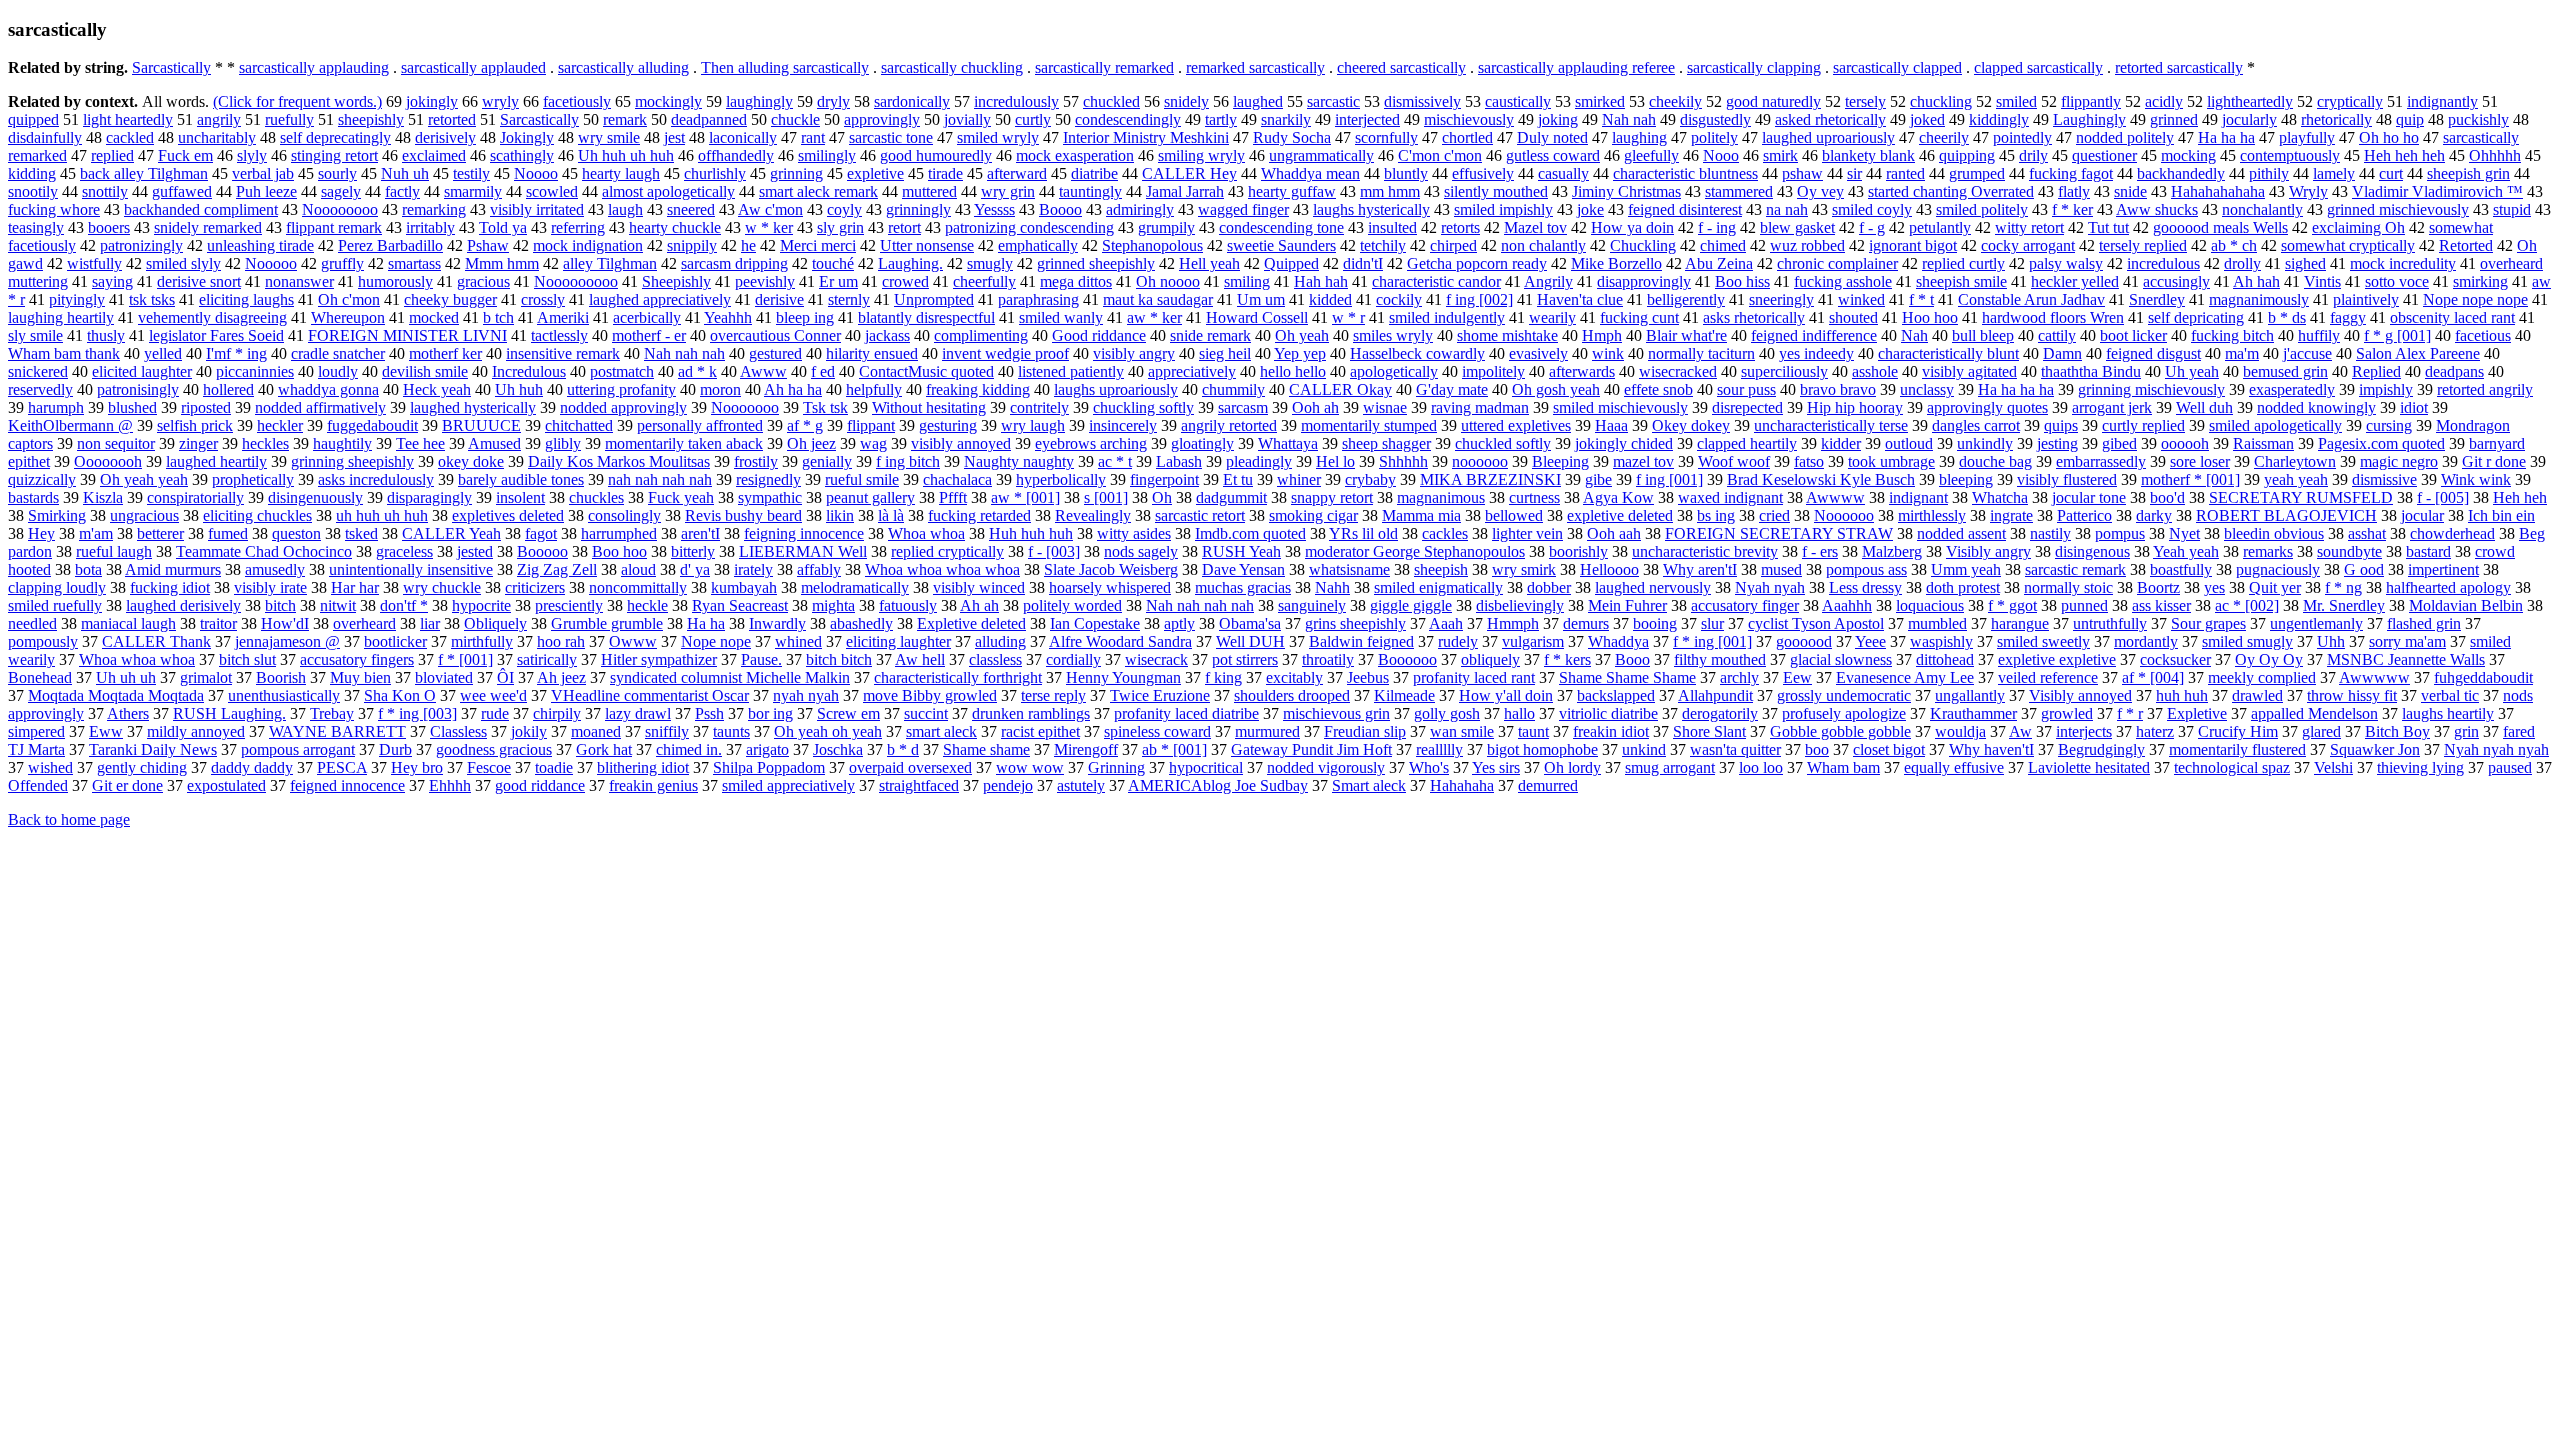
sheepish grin (2468, 173)
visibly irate (270, 587)
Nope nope (716, 641)
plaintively (2366, 299)
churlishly (715, 173)
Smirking (57, 515)
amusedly (275, 569)
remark (625, 119)
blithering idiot (643, 767)
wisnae (1385, 407)
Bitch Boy (2397, 731)
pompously (43, 641)
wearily (1552, 317)
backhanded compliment (201, 209)
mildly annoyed (196, 731)
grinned (2174, 119)
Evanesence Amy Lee (1905, 677)
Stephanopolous (1152, 245)
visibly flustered (2067, 479)
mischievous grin (1336, 713)
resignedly (768, 479)
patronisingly (138, 389)
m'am (96, 533)
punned (2084, 605)
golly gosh (1447, 713)
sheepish (1441, 569)
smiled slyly (183, 263)
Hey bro (417, 767)
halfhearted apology (2448, 587)
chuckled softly (1503, 443)
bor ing (770, 713)
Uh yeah (2192, 371)
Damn (2062, 353)
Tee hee (420, 443)
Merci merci (818, 245)
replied (112, 155)
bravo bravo (1838, 389)
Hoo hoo (1930, 317)
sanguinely (1312, 605)
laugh (625, 209)
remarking (434, 209)
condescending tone (1281, 227)
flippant (871, 425)
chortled (1467, 137)
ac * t (1115, 461)
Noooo (536, 173)
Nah (1914, 335)
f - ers (1820, 551)
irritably (430, 227)
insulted (1392, 227)
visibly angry (1134, 353)
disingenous (2092, 551)
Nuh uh (405, 173)
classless (995, 659)
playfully (2307, 137)
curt (2391, 173)
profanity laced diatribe (1186, 713)
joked (1927, 119)
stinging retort (334, 155)
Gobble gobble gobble (1840, 731)
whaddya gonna (328, 389)
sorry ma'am (2407, 641)
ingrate (2011, 515)
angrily (219, 119)
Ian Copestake (1095, 623)
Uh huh (519, 389)
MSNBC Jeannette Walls (2406, 659)
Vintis (2322, 281)
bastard (2428, 551)
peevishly (765, 281)
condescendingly (1128, 119)
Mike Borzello (1616, 263)
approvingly (882, 119)
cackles (1445, 533)
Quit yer (2275, 587)
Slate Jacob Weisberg (1111, 569)
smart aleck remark (818, 191)
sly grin (840, 227)
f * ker (2072, 209)
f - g (1872, 227)
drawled (2257, 695)
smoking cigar (1313, 515)
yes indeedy (1816, 353)
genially (827, 461)
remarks (2268, 551)
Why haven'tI (1991, 749)
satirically (547, 659)
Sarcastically (171, 67)
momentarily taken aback (684, 443)
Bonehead (40, 677)
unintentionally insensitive (411, 569)
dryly (833, 101)
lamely (2334, 173)
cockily (1399, 299)
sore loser (2200, 461)
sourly (337, 173)
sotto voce (2397, 281)
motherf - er (649, 335)
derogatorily (1720, 713)
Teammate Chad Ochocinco (264, 551)
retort (904, 227)
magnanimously (2259, 299)
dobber (1549, 587)
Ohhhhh (2495, 155)
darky (2154, 515)
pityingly (77, 299)
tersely (1865, 101)
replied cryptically (947, 551)
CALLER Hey (1189, 173)
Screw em (848, 713)
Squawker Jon (2375, 749)
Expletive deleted (971, 623)
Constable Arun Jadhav (2031, 299)
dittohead (1945, 659)
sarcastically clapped (1897, 67)
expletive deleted (1620, 515)
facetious (2483, 335)
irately (753, 569)
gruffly (342, 263)
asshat (2367, 533)
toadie (554, 767)
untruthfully (2110, 623)
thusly (106, 335)
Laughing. (910, 263)
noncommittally (638, 587)
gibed (2119, 443)
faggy (2348, 317)
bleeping (1966, 479)
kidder (1841, 443)
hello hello (1293, 371)
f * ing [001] (1712, 641)
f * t (1921, 299)
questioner (2104, 155)
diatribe (1094, 173)
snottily (105, 191)
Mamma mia (1421, 515)
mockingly (668, 101)
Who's (1429, 767)
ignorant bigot (1913, 245)
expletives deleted (508, 515)
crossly (543, 299)
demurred (1548, 785)
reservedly (40, 389)
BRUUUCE (481, 425)
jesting (2057, 443)
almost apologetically (668, 191)
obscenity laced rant (2452, 317)
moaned (596, 731)
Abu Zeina (1719, 263)
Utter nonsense (927, 245)
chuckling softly (1143, 407)
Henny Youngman (1123, 677)
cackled (130, 137)
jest (674, 137)
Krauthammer (1973, 713)
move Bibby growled (930, 695)
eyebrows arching (1091, 443)
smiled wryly (998, 137)
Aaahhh (1847, 605)
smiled (2016, 101)
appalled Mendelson (2314, 713)
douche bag (1995, 461)
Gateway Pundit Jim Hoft (1311, 749)
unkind (1644, 749)
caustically (1518, 101)
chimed (1723, 245)
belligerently (1686, 299)
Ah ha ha (793, 389)
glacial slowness (1841, 659)
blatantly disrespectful (926, 317)
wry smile (609, 137)
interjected (1367, 119)
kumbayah (744, 587)
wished (50, 767)
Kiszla (103, 497)
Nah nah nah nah (1200, 605)
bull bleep (1983, 335)
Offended (38, 785)
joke (1590, 209)
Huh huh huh (1031, 533)
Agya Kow (1618, 497)
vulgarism (1533, 641)
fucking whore (54, 209)
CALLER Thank (156, 641)
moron (720, 389)
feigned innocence (347, 785)
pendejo (1008, 785)
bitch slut (247, 659)
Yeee (1870, 641)
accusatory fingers (357, 659)
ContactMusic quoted (926, 371)
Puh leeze (266, 191)
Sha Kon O (400, 695)
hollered (228, 389)
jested (475, 551)
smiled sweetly (2043, 641)
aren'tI (700, 533)
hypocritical (1206, 767)
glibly (563, 443)
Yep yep (1300, 353)
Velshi (2333, 767)
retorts (1460, 227)
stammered (1739, 191)
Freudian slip (1365, 731)
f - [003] (1054, 551)
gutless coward (1553, 155)
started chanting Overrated (1951, 191)
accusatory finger (1745, 605)
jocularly (2249, 119)
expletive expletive (2057, 659)
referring (578, 227)
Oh (1162, 497)
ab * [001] (1174, 749)
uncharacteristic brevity (1705, 551)
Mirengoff (1086, 749)
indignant (1918, 497)
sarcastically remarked (1104, 67)
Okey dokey (1691, 425)
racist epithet (1040, 731)
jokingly (432, 101)
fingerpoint (1164, 479)
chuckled (1111, 101)
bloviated (444, 677)
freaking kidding (978, 389)
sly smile (35, 335)
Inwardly (777, 623)
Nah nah (1629, 119)
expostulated (226, 785)
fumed (228, 533)
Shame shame (986, 749)
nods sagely (1141, 551)
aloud (638, 569)
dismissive (2384, 479)
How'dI (285, 623)
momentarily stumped (1369, 425)
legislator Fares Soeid (216, 335)
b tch (498, 317)
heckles (265, 443)
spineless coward (1157, 731)
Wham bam (1843, 767)
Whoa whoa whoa (137, 659)
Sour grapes (2208, 623)
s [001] (1106, 497)
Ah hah (2256, 281)
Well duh (2204, 407)
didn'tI (1363, 263)
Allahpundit (1715, 695)
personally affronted (700, 425)
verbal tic (2450, 695)
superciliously (1784, 371)
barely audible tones (521, 479)
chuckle (795, 119)
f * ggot (2012, 605)
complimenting (981, 335)
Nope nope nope (2475, 299)
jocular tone (2089, 497)
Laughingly (2089, 119)
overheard (364, 623)
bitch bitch (839, 659)
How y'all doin (1506, 695)
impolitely (1493, 371)
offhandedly (736, 155)
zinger (198, 443)
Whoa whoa (926, 533)
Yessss (994, 209)
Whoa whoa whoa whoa (942, 569)
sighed (2305, 263)
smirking (2480, 281)
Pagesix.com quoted (2381, 443)
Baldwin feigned (1361, 641)
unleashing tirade (260, 245)
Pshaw (488, 245)
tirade (945, 173)
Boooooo (1407, 659)
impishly (2386, 389)
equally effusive (1954, 767)
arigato (767, 749)
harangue (2020, 623)
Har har (355, 587)
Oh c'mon (349, 299)
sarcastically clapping (1754, 67)
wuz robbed (1807, 245)
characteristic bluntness (1685, 173)
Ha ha (706, 623)
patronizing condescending (1029, 227)
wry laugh (1033, 425)
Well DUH (1250, 641)
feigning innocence (804, 533)
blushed (132, 407)
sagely (341, 191)
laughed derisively (183, 605)
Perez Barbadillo (390, 245)
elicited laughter (142, 371)
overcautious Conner (775, 335)
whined (798, 641)
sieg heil (1225, 353)
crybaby (1370, 479)
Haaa (1611, 425)
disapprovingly (1644, 281)
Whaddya (1618, 641)
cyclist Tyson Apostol (1816, 623)
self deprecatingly (335, 137)
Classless (458, 731)
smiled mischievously (1620, 407)
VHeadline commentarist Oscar (650, 695)
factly (402, 191)
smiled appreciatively (788, 785)
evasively (1538, 353)
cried (1774, 515)
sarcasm (1243, 407)
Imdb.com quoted (1250, 533)
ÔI (505, 677)
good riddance (540, 785)
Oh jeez (811, 443)
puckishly (2478, 119)
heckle (647, 605)
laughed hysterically (473, 407)
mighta (833, 605)
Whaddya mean (1310, 173)
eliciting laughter (898, 641)
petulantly (1940, 227)
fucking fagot (2071, 173)
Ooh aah (1614, 533)
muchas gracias (1243, 587)
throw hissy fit (2352, 695)
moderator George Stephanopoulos (1415, 551)
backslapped (1616, 695)
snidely (1186, 101)
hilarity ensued (872, 353)
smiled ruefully (55, 605)
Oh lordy (1572, 767)
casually (1563, 173)
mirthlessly (1932, 515)
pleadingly (1259, 461)
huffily (2319, 335)
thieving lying (2420, 767)
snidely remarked (208, 227)
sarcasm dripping (734, 263)
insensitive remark (563, 353)
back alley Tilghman (144, 173)
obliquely (1490, 659)
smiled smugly (2247, 641)
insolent (520, 497)
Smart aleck (1369, 785)
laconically (743, 137)
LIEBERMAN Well (803, 551)
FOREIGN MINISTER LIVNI (407, 335)
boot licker (2133, 335)
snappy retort (1332, 497)
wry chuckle (442, 587)
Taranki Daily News (153, 749)
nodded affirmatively (320, 407)
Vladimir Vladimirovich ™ (2437, 191)
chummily (1233, 389)
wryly (500, 101)
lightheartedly (2250, 101)
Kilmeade (1404, 695)
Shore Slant (1709, 731)
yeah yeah (2296, 479)
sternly (849, 299)
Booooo (542, 551)
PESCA (342, 767)
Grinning (1116, 767)
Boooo (1060, 209)
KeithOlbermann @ (70, 425)
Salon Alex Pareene (2418, 353)
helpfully (874, 389)
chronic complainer (1837, 263)
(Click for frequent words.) (297, 101)
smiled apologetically (2275, 425)
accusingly (2176, 281)
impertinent (2443, 569)
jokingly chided (1624, 443)
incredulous (2163, 263)
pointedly (2022, 137)
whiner (1299, 479)
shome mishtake (1507, 335)
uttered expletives (1516, 425)
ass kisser (2161, 605)
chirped (1453, 245)
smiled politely (1982, 209)
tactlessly (559, 335)
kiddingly (1999, 119)
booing (1655, 623)
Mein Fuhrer (1627, 605)
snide (2130, 191)
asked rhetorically (1830, 119)
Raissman (2263, 443)
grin (2466, 731)
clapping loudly (57, 587)
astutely (1081, 785)
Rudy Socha (1292, 137)
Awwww (1835, 497)
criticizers (535, 587)
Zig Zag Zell (557, 569)
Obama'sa (1250, 623)
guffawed (182, 191)
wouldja (1960, 731)
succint (926, 713)
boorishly (1578, 551)
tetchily (1383, 245)
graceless (404, 551)
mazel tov (1643, 461)
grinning (796, 173)
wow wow (1030, 767)
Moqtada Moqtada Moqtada (116, 695)
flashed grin (2424, 623)
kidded (1330, 299)
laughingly (759, 101)
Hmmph (1513, 623)
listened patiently (1071, 371)
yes (2214, 587)
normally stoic (2068, 587)
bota (88, 569)
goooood (1804, 641)
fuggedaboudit (372, 425)
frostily (756, 461)
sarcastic (1333, 101)
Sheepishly (676, 281)
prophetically (253, 479)
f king (1223, 677)
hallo (1519, 713)
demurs (1586, 623)
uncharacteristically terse (1831, 425)
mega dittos (1076, 281)
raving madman (1480, 407)
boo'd (2167, 497)
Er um (838, 281)
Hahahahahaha (2218, 191)
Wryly (2308, 191)
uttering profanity (621, 389)
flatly (2074, 191)
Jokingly (527, 137)
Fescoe (489, 767)
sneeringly (1781, 299)
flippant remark (334, 227)
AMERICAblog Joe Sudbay (1218, 785)
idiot (2414, 407)
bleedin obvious (2274, 533)
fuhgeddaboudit (2483, 677)
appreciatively (1192, 371)
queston (296, 533)
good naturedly (1773, 101)
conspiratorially (195, 497)
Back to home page (69, 819)
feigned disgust (2153, 353)
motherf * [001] (2190, 479)
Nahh (1332, 587)
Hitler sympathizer (659, 659)
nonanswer (299, 281)
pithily (2269, 173)
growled (2067, 713)
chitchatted (579, 425)
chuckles (596, 497)
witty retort (2029, 227)
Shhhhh (1403, 461)
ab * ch (2234, 245)
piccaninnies (255, 371)
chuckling (1941, 101)
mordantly (2146, 641)
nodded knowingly (2316, 407)
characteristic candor (1436, 281)
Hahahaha (1462, 785)
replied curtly (1963, 263)
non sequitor (116, 443)
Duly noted (1552, 137)
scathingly (522, 155)
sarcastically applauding (314, 67)
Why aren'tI (1700, 569)
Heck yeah (437, 389)
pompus (2120, 533)
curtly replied (2143, 425)
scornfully (1386, 137)
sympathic (770, 497)
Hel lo (1335, 461)
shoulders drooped (1292, 695)
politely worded (1072, 605)
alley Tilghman (610, 263)
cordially (1073, 659)
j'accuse (2307, 353)
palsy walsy (2066, 263)
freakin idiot (1611, 731)
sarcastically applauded (473, 67)
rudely (1458, 641)
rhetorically (2336, 119)
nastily (2050, 533)
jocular (2422, 515)
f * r (2130, 713)
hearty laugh (621, 173)
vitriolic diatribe (1608, 713)
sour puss (1746, 389)
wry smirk (1524, 569)
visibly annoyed (961, 443)
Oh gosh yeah (1556, 389)
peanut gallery (870, 497)
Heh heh (2520, 497)
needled (32, 623)
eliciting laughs (246, 299)
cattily (2057, 335)
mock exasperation (1075, 155)
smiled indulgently (1447, 317)
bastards (33, 497)
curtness (1534, 497)
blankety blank (1868, 155)
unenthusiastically (284, 695)
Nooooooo (745, 407)
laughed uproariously (1828, 137)
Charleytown (2295, 461)
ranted (1905, 173)
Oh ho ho (2389, 137)
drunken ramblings (1031, 713)
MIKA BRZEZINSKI (1490, 479)
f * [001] (465, 659)
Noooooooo (340, 209)
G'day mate (1452, 389)
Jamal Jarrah (1185, 191)
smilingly (827, 155)
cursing (2389, 425)
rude (495, 713)
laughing (1639, 137)
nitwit (338, 605)
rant (813, 137)
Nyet (2184, 533)
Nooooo (271, 263)
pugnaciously (2278, 569)
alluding (1000, 641)
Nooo (1721, 155)
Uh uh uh (126, 677)
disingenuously (315, 497)
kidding (32, 173)
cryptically (2350, 101)
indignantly (2442, 101)
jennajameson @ (287, 641)
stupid (2512, 209)
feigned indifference (1814, 335)
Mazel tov (1535, 227)
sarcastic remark (2075, 569)
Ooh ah (1315, 407)
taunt (1533, 731)
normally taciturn (1701, 353)
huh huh (2182, 695)
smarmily (473, 191)
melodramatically (855, 587)
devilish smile (425, 371)
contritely (1039, 407)
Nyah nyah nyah (2496, 749)
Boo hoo (619, 551)
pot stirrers (1245, 659)
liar (430, 623)
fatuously (908, 605)
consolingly (624, 515)
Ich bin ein (2501, 515)
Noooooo (1844, 515)
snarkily (1286, 119)
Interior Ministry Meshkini (1146, 137)
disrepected (1747, 407)
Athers (128, 713)
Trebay (332, 713)
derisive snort (199, 281)
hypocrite (481, 605)
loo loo (1761, 767)
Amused (494, 443)
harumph (56, 407)
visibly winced (979, 587)
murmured (1267, 731)
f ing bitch (908, 461)
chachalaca (957, 479)
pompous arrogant (298, 749)
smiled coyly (1872, 209)
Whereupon (348, 317)
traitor (218, 623)
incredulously (1016, 101)
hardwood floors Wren (2053, 317)
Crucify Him (2238, 731)
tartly (1221, 119)
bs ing (1716, 515)
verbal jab (263, 173)
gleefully (1651, 155)
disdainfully (45, 137)
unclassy (1927, 389)
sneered (691, 209)
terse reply (1053, 695)
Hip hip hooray (1855, 407)
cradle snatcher (338, 353)
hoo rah (561, 641)
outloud (1909, 443)
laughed (1258, 101)
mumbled (1937, 623)
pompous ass (1866, 569)
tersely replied (2143, 245)
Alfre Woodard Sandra (1120, 641)
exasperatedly (2292, 389)
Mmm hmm (502, 263)
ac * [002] (2247, 605)
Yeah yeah (2186, 551)
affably (819, 569)
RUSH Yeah (1241, 551)
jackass (887, 335)
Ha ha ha (2226, 137)
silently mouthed (1496, 191)
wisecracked (1678, 371)
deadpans (2454, 371)
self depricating (2196, 317)
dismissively (1422, 101)
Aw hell (920, 659)
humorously (395, 281)
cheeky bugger (450, 299)
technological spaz (2232, 767)
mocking (2188, 155)
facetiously (577, 101)
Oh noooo (1168, 281)
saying (112, 281)
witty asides (1134, 533)
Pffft (953, 497)
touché (833, 263)
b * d (903, 749)
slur (1712, 623)
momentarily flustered (2237, 749)
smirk (1780, 155)
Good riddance (1099, 335)
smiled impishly (1503, 209)
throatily (1328, 659)
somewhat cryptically (2348, 245)
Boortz (2158, 587)
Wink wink (2476, 479)
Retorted (2466, 245)
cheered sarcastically (1401, 67)
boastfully (2181, 569)
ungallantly (1970, 695)
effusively (1483, 173)
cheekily (1675, 101)
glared (2321, 731)
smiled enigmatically (1438, 587)
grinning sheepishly (352, 461)
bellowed (1514, 515)
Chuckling (1643, 245)
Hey (41, 533)
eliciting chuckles (257, 515)
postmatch (622, 371)
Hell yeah (1209, 263)
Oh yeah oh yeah (828, 731)
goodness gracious (494, 749)
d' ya (695, 569)
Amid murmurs (173, 569)
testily (471, 173)
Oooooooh (108, 461)
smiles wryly (1393, 335)
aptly (1179, 623)
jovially (967, 119)
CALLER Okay (1340, 389)
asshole (1875, 371)
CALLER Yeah (451, 533)
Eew (1797, 677)
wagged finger (1243, 209)
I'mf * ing (236, 353)
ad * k (697, 371)
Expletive (2197, 713)
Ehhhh (450, 785)
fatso (1809, 461)
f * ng (2343, 587)
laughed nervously (1653, 587)
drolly (2242, 263)
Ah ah (979, 605)
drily (2033, 155)
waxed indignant (1730, 497)
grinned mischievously (2398, 209)
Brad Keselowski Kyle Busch (1821, 479)
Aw (2020, 731)
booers (109, 227)
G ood (2364, 569)
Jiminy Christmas (1626, 191)
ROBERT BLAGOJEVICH (2286, 515)
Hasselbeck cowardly (1417, 353)
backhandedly (2181, 173)
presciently (569, 605)
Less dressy (1865, 587)
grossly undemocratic (1844, 695)
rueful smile (862, 479)
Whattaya (1288, 443)
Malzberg (1892, 551)
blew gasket (1797, 227)
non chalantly (1543, 245)
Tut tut (2108, 227)
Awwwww (2374, 677)
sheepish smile (1961, 281)
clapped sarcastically (2038, 67)
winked (1861, 299)
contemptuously (2290, 155)
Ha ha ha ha (2016, 389)
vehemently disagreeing (212, 317)
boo (1817, 749)
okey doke (471, 461)
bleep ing (805, 317)
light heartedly (128, 119)
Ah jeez (561, 677)
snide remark (1210, 335)
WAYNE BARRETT (337, 731)
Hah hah (1321, 281)
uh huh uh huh (382, 515)
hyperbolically (1061, 479)
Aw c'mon (770, 209)
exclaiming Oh (2358, 227)
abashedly (861, 623)
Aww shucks (2157, 209)
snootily (33, 191)
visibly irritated (537, 209)
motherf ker (445, 353)
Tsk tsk (825, 407)
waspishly (1941, 641)
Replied (2376, 371)
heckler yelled (2075, 281)
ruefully (289, 119)
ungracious (144, 515)
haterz (2155, 731)
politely (1714, 137)
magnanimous (1441, 497)
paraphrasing (1038, 299)
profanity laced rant (1474, 677)
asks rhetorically (1754, 317)
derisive (779, 299)
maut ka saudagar (1158, 299)
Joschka (838, 749)
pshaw (1802, 173)
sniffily (667, 731)
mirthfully (482, 641)
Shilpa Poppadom (769, 767)
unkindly (1985, 443)
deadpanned (709, 119)
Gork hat (604, 749)
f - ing (1717, 227)
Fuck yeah (681, 497)
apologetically (1394, 371)
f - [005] (2443, 497)
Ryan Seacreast (740, 605)
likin (840, 515)
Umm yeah (1966, 569)
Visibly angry (1988, 551)
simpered (36, 731)
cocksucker (2175, 659)
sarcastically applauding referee (1576, 67)
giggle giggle (1411, 605)
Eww (106, 731)
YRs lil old (1363, 533)
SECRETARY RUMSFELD (2301, 497)
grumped (1977, 173)
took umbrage (1891, 461)
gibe (1598, 479)
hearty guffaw (1292, 191)
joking (1558, 119)
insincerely (1123, 425)
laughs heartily (2448, 713)
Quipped (1291, 263)
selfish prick (195, 425)
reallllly (1439, 749)
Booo (1632, 659)
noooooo (1480, 461)
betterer (160, 533)
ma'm (2242, 353)
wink (1608, 353)
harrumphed (619, 533)
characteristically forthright (958, 677)
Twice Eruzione (1160, 695)
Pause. (761, 659)
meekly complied (2262, 677)
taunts (731, 731)
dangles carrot (1976, 425)
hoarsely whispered (1110, 587)
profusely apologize (1844, 713)
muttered (929, 191)
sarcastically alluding (623, 67)
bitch (280, 605)
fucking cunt (1639, 317)
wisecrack (1156, 659)
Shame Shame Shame (1627, 677)
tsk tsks (152, 299)
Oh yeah (1302, 335)
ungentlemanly (2316, 623)
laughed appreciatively (660, 299)
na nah (1787, 209)
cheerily (1944, 137)
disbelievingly (1520, 605)
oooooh (2185, 443)
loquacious (1930, 605)
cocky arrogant (2028, 245)
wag (873, 443)
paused (2510, 767)
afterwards (1582, 371)
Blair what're (1686, 335)
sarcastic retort (1200, 515)
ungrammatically (1321, 155)
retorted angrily (2485, 389)
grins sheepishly (1355, 623)
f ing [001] (1669, 479)
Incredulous (529, 371)
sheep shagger (1386, 443)
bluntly (1406, 173)
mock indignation (588, 245)
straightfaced (919, 785)
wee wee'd (493, 695)
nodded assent (1961, 533)
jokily (529, 731)
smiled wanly (1061, 317)
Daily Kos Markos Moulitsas (619, 461)
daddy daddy (252, 767)
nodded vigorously (1326, 767)
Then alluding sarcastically (785, 67)
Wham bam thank (64, 353)
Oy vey (1820, 191)
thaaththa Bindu (2091, 371)
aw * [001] (1025, 497)
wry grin (1008, 191)
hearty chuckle (675, 227)
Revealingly (1093, 515)
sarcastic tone (891, 137)
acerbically (647, 317)
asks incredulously (376, 479)
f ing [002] (1479, 299)
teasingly (36, 227)
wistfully (94, 263)
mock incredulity (2403, 263)
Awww (763, 371)
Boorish (281, 677)
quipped (33, 119)
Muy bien (360, 677)
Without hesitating (929, 407)
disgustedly (1715, 119)
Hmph (1602, 335)
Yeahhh (728, 317)
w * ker (769, 227)
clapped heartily (1747, 443)
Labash (1179, 461)
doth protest (1963, 587)
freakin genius (653, 785)
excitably (1294, 677)
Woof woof (1734, 461)
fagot (541, 533)
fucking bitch (2232, 335)
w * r (1348, 317)
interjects (2084, 731)
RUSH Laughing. (229, 713)
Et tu (1238, 479)
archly (1739, 677)
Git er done (127, 785)
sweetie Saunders (1281, 245)
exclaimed (434, 155)
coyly (844, 209)
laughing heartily (61, 317)
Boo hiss (1742, 281)
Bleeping (1560, 461)
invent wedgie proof (1005, 353)
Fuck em (185, 155)
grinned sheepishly (1096, 263)
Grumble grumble (607, 623)
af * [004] (2153, 677)
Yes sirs (1496, 767)
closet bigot (1889, 749)
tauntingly (1090, 191)
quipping (1967, 155)
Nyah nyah (1770, 587)
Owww (633, 641)
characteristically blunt (1948, 353)
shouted (1853, 317)
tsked (361, 533)
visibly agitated (1969, 371)
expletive (875, 173)
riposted (206, 407)
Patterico (2084, 515)
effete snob (1658, 389)
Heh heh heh (2404, 155)
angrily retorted (1229, 425)
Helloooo (1609, 569)
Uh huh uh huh (626, 155)
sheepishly (371, 119)
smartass (414, 263)
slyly (252, 155)
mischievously (1469, 119)
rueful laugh (114, 551)
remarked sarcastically (1255, 67)
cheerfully (984, 281)
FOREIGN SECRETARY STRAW (1779, 533)
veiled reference (2048, 677)
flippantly (2091, 101)
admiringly (1140, 209)
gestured (775, 353)
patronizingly (141, 245)
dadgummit (1231, 497)
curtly (1033, 119)
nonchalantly (2262, 209)
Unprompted (934, 299)
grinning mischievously (2151, 389)
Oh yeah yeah (144, 479)
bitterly (693, 551)
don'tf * (404, 605)
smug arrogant (1670, 767)
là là (891, 515)
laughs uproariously (1116, 389)
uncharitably (217, 137)
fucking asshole (1843, 281)
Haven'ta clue (1580, 299)
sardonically (912, 101)
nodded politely (2125, 137)
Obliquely (495, 623)
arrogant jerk (2112, 407)
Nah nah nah (684, 353)
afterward (1017, 173)
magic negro (2399, 461)
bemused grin (2285, 371)
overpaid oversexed (910, 767)
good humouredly (936, 155)
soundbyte (2349, 551)
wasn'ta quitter (1735, 749)
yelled (163, 353)
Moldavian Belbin (2466, 605)
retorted (452, 119)
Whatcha (2000, 497)
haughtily (342, 443)
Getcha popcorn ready (1477, 263)
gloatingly (1202, 443)
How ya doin (1632, 227)
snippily (692, 245)
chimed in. (689, 749)
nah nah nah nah (660, 479)
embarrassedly (2101, 461)
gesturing (948, 425)
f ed (823, 371)
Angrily (1548, 281)
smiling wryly (1201, 155)
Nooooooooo (576, 281)
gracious (483, 281)
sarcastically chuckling (952, 67)
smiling (1247, 281)
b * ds (2287, 317)
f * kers (1567, 659)
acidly (2164, 101)
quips (2061, 425)
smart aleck (941, 731)
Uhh (2331, 641)
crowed (905, 281)
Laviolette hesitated (2089, 767)
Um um (1261, 299)
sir (1854, 173)
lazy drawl (638, 713)
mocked (434, 317)
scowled (552, 191)
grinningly (918, 209)
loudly (338, 371)
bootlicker (395, 641)
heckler (280, 425)
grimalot (206, 677)
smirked (1600, 101)
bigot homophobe (1542, 749)
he (748, 245)
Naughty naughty (1019, 461)
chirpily (557, 713)
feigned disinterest (1685, 209)
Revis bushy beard (743, 515)
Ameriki (563, 317)
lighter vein (1527, 533)
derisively (445, 137)
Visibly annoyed (2080, 695)
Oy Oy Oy (2269, 659)
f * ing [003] (417, 713)
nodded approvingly (623, 407)
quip (2410, 119)
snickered (38, 371)
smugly (990, 263)
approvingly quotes (1987, 407)
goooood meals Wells (2220, 227)
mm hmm (1390, 191)
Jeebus (1368, 677)
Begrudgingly (2101, 749)
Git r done (2494, 461)
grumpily (1166, 227)
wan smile (1462, 731)
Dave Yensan (1243, 569)
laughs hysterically (1371, 209)
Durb (395, 749)
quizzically (42, 479)
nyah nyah (806, 695)
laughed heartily (216, 461)
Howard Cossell (1257, 317)
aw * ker (1154, 317)
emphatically (1038, 245)
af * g (805, 425)
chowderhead (2452, 533)
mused (1781, 569)
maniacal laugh (128, 623)
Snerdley (2157, 299)
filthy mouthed (1720, 659)
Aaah (1446, 623)
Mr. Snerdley (2344, 605)
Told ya (503, 227)
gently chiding (142, 767)
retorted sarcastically (2179, 67)
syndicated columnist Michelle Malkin (730, 677)
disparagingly (429, 497)
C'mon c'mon (1440, 155)
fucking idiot (170, 587)
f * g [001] (2397, 335)
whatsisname (1349, 569)
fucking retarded (979, 515)
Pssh (709, 713)
